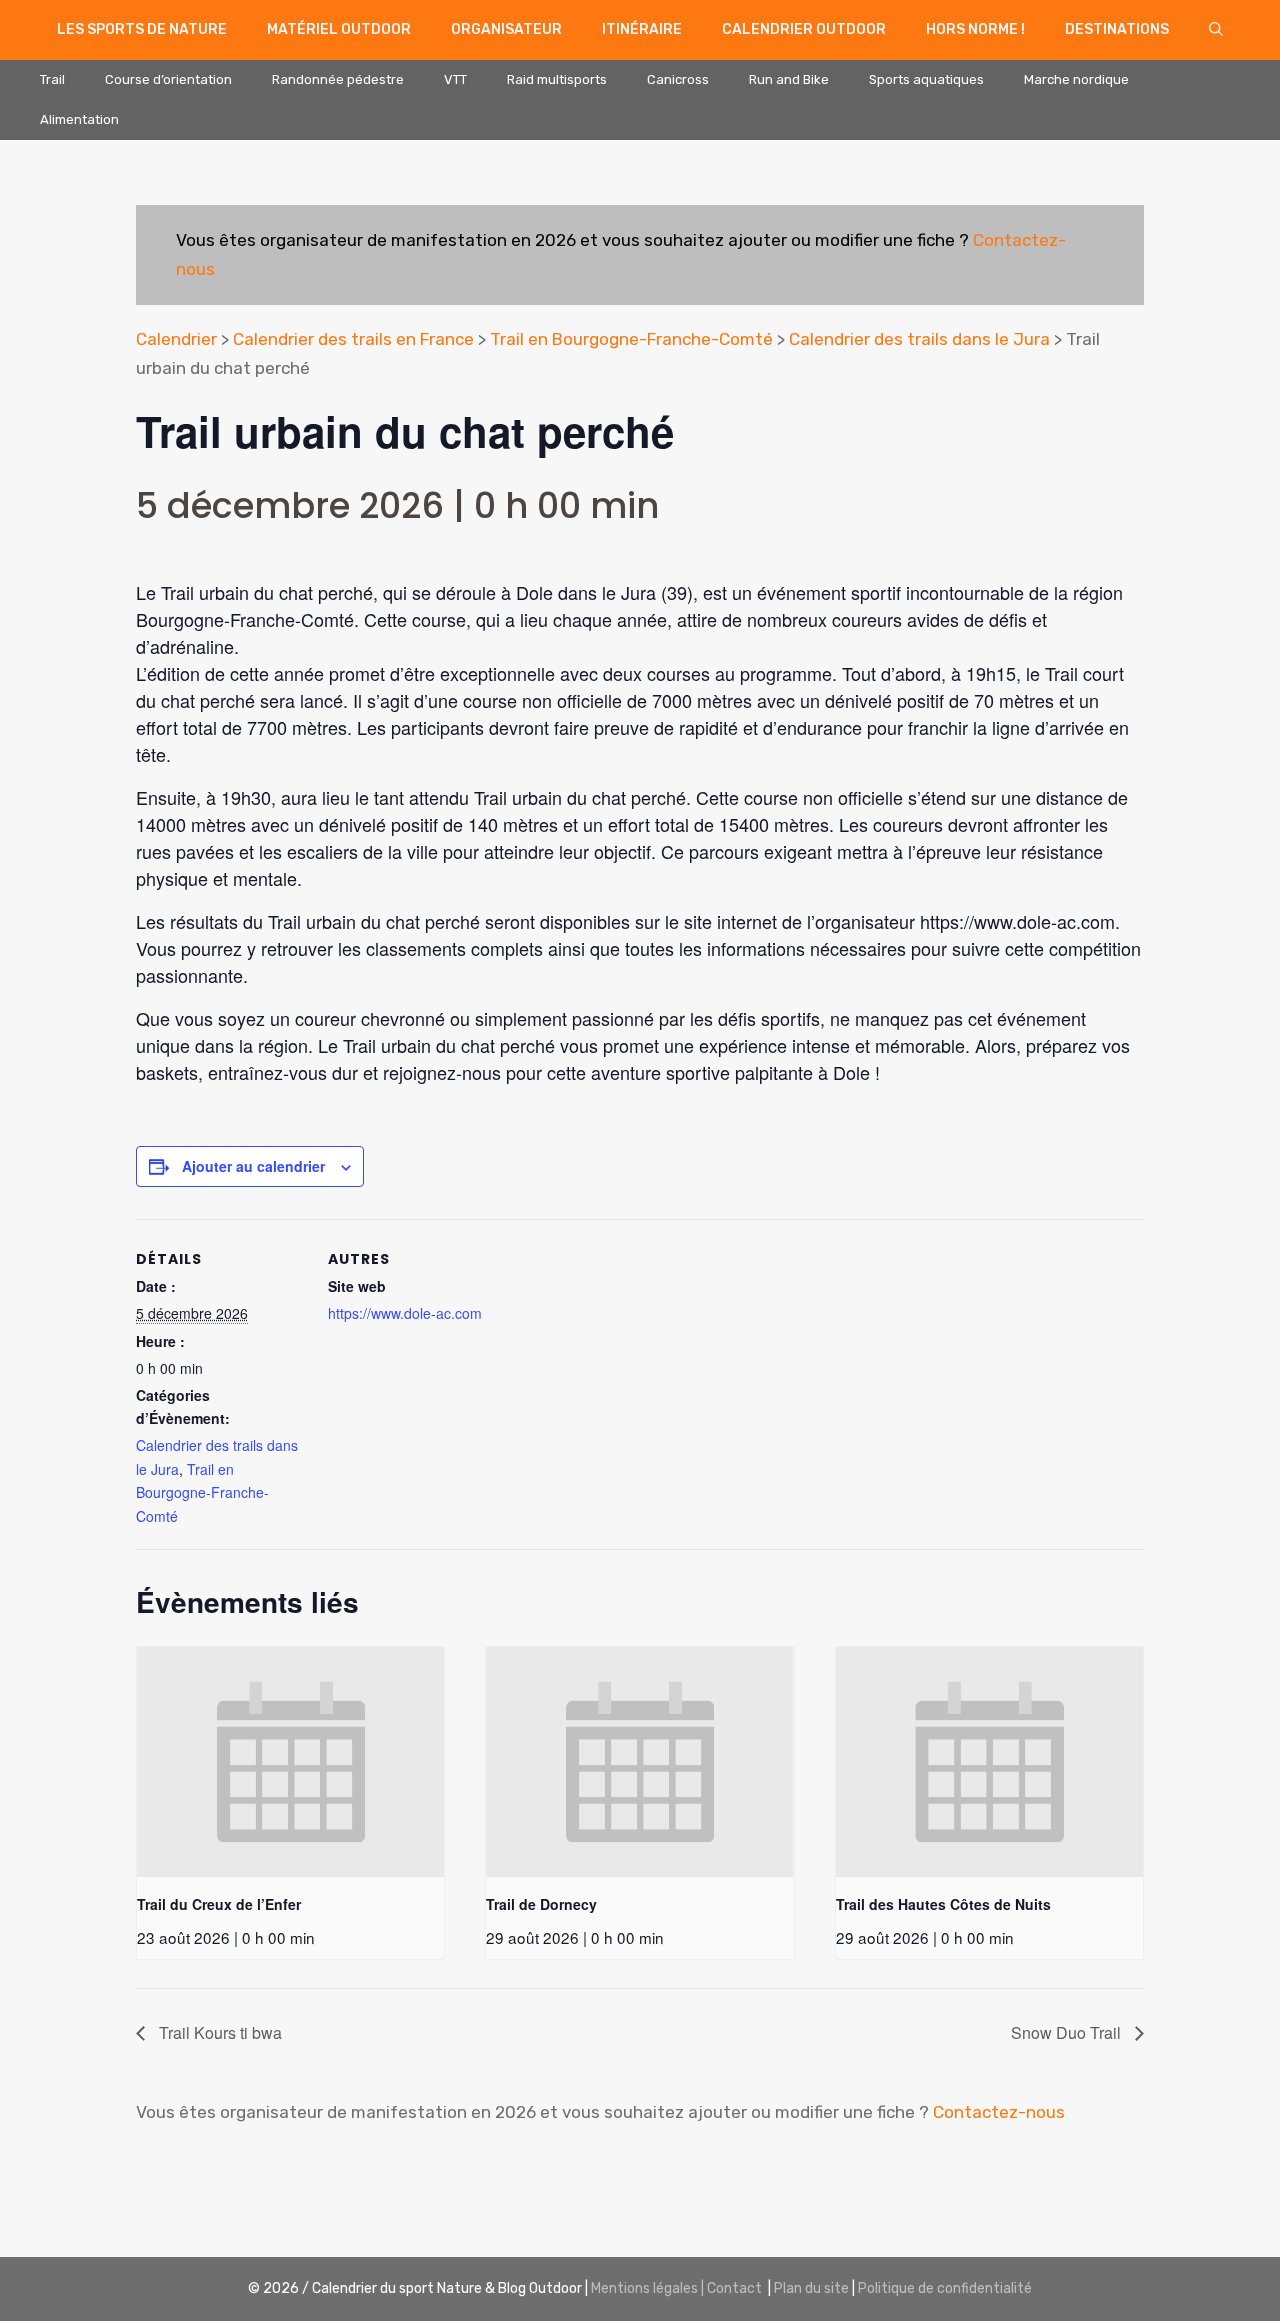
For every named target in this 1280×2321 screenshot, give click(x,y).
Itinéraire (642, 29)
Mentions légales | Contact (676, 2288)
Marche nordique (1076, 79)
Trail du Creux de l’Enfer (219, 1904)
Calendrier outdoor (804, 29)
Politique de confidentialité (945, 2288)
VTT (455, 79)
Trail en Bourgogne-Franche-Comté (631, 339)
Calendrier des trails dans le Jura (919, 339)
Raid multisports (557, 79)
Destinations (1117, 29)
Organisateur (506, 29)
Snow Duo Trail (1068, 2032)
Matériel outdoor (339, 29)
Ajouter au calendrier (253, 1166)
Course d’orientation (168, 79)
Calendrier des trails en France (353, 339)
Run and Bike (789, 79)
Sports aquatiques (926, 79)
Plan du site (811, 2288)
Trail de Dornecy (541, 1904)
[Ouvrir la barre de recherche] (1216, 30)
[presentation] (290, 1762)
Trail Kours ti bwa (218, 2032)
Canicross (678, 79)
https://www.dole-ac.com (405, 1313)
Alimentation (79, 119)
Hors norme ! (975, 29)
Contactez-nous (999, 2112)
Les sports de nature (142, 29)
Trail (52, 79)
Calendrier (176, 339)
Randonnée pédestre (338, 79)
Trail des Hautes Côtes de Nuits (943, 1904)
